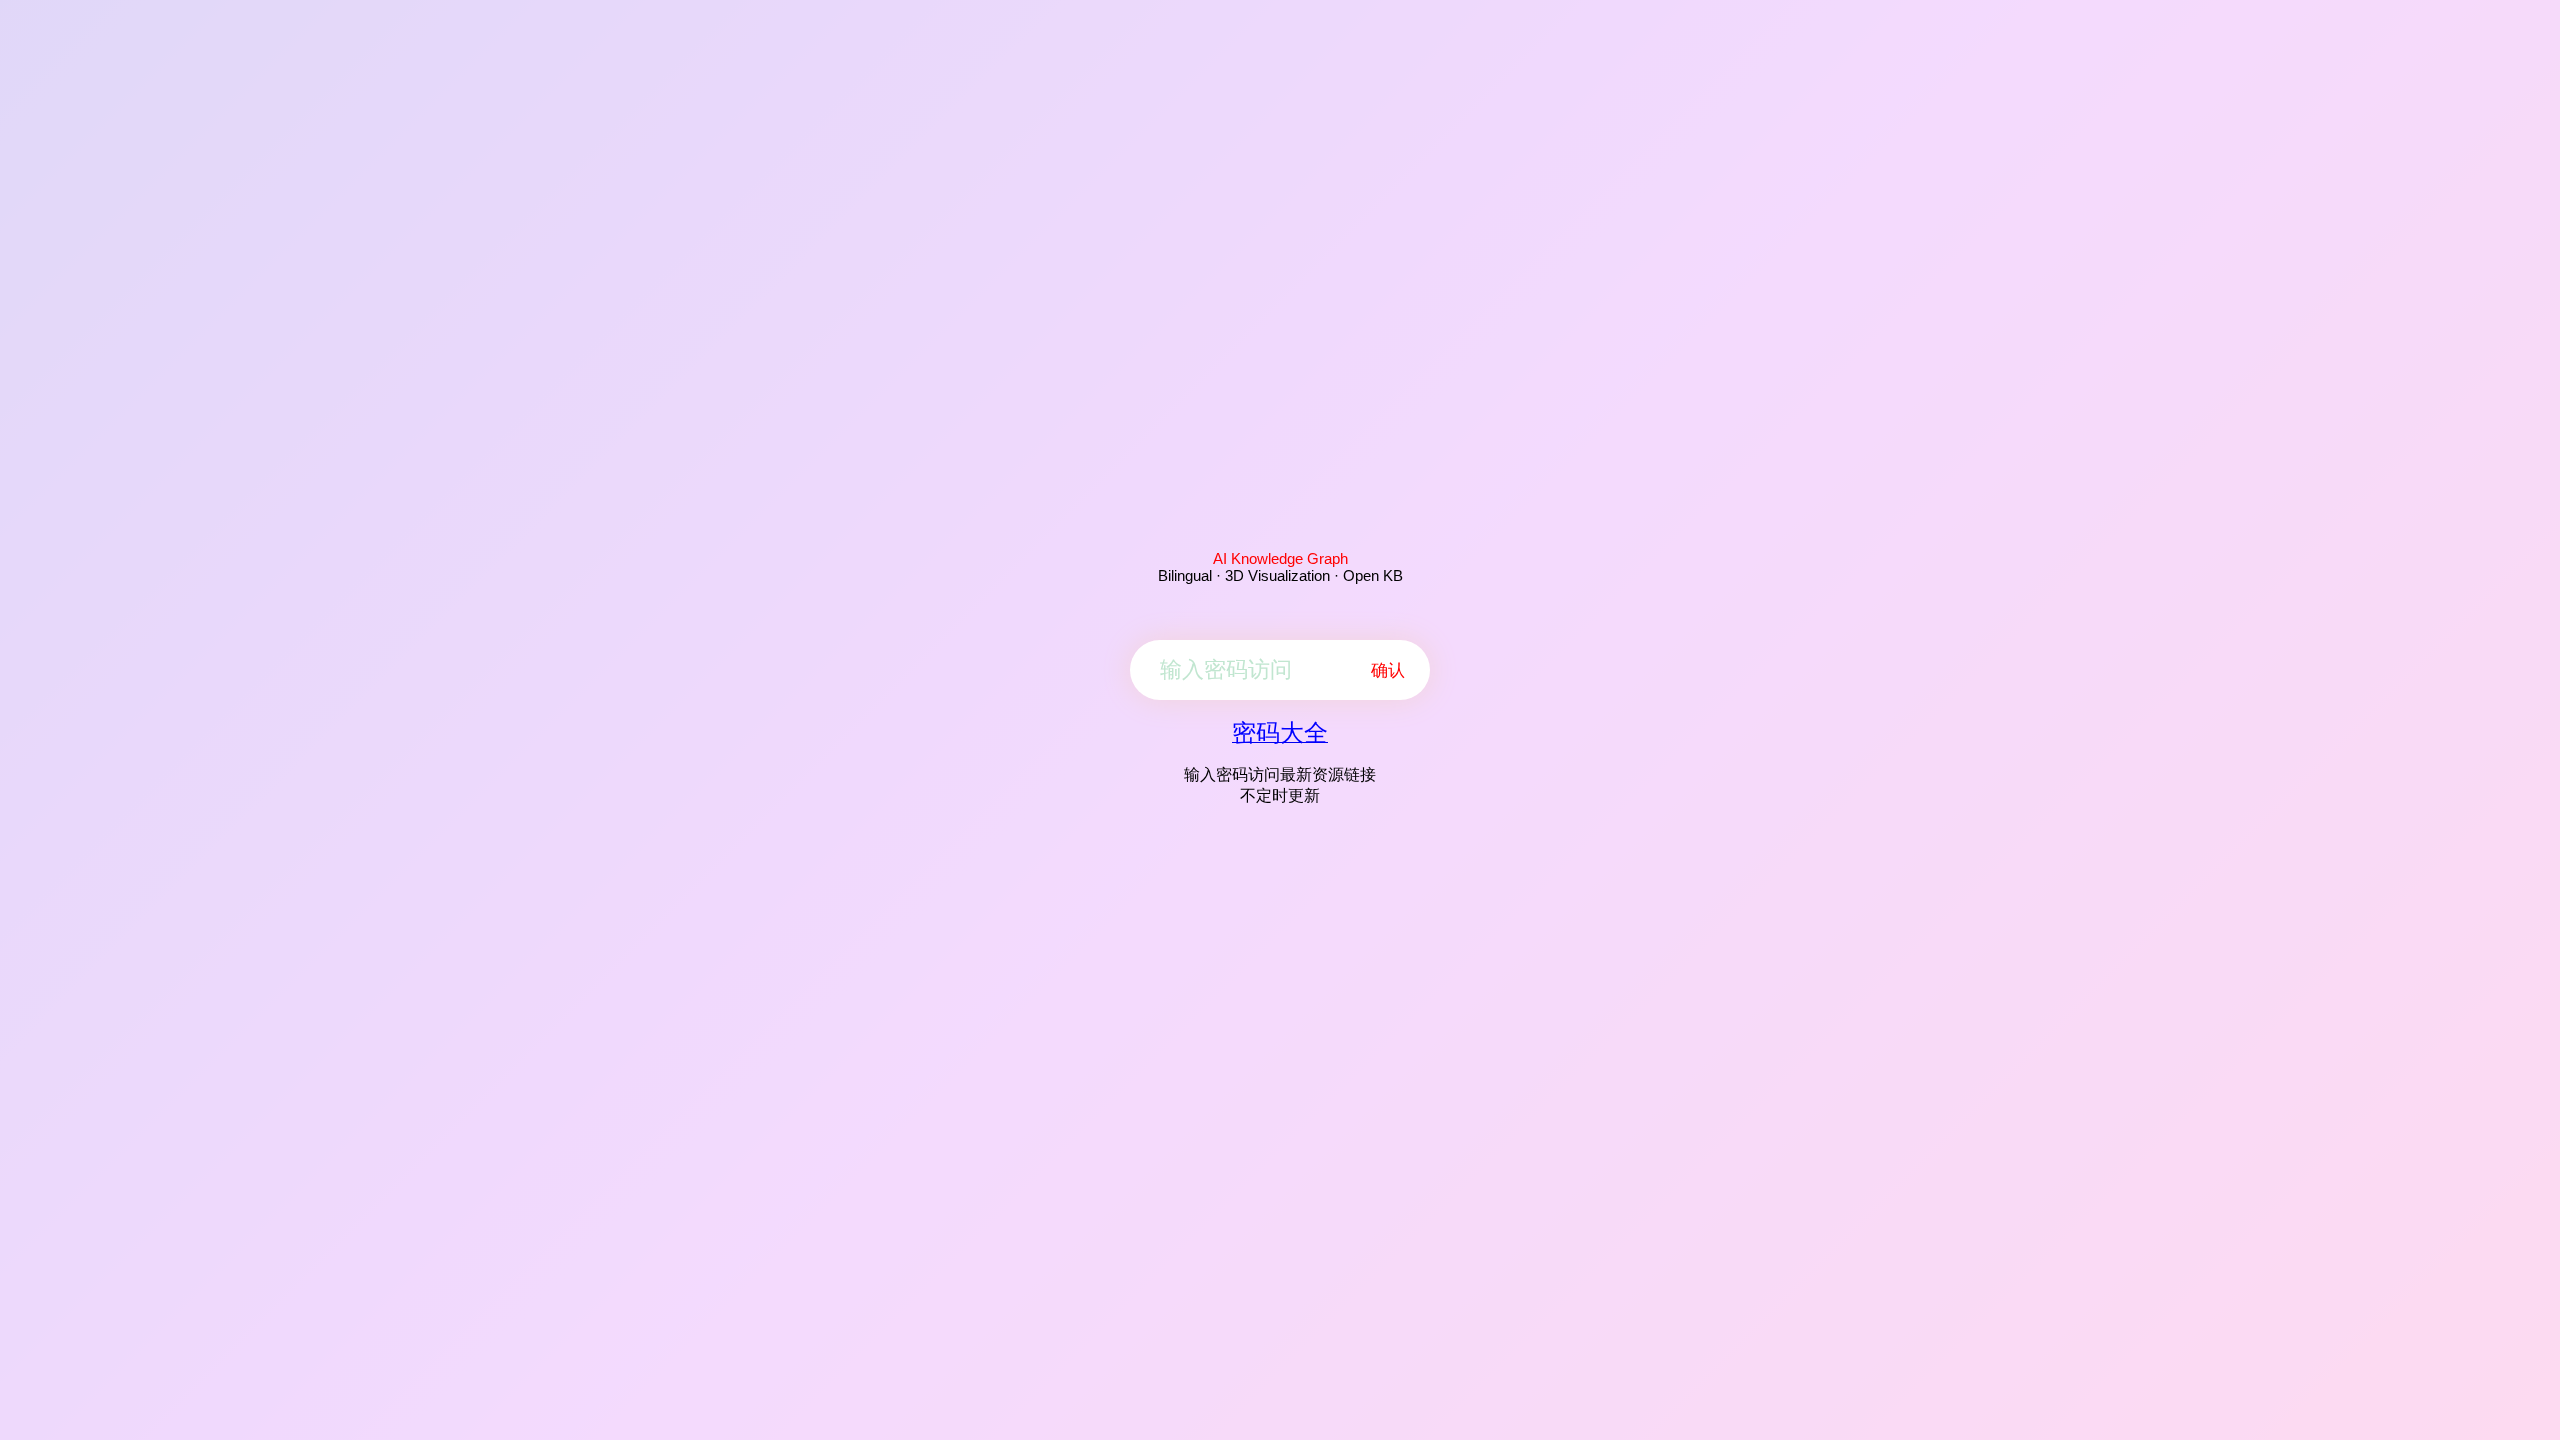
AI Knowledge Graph (1280, 558)
